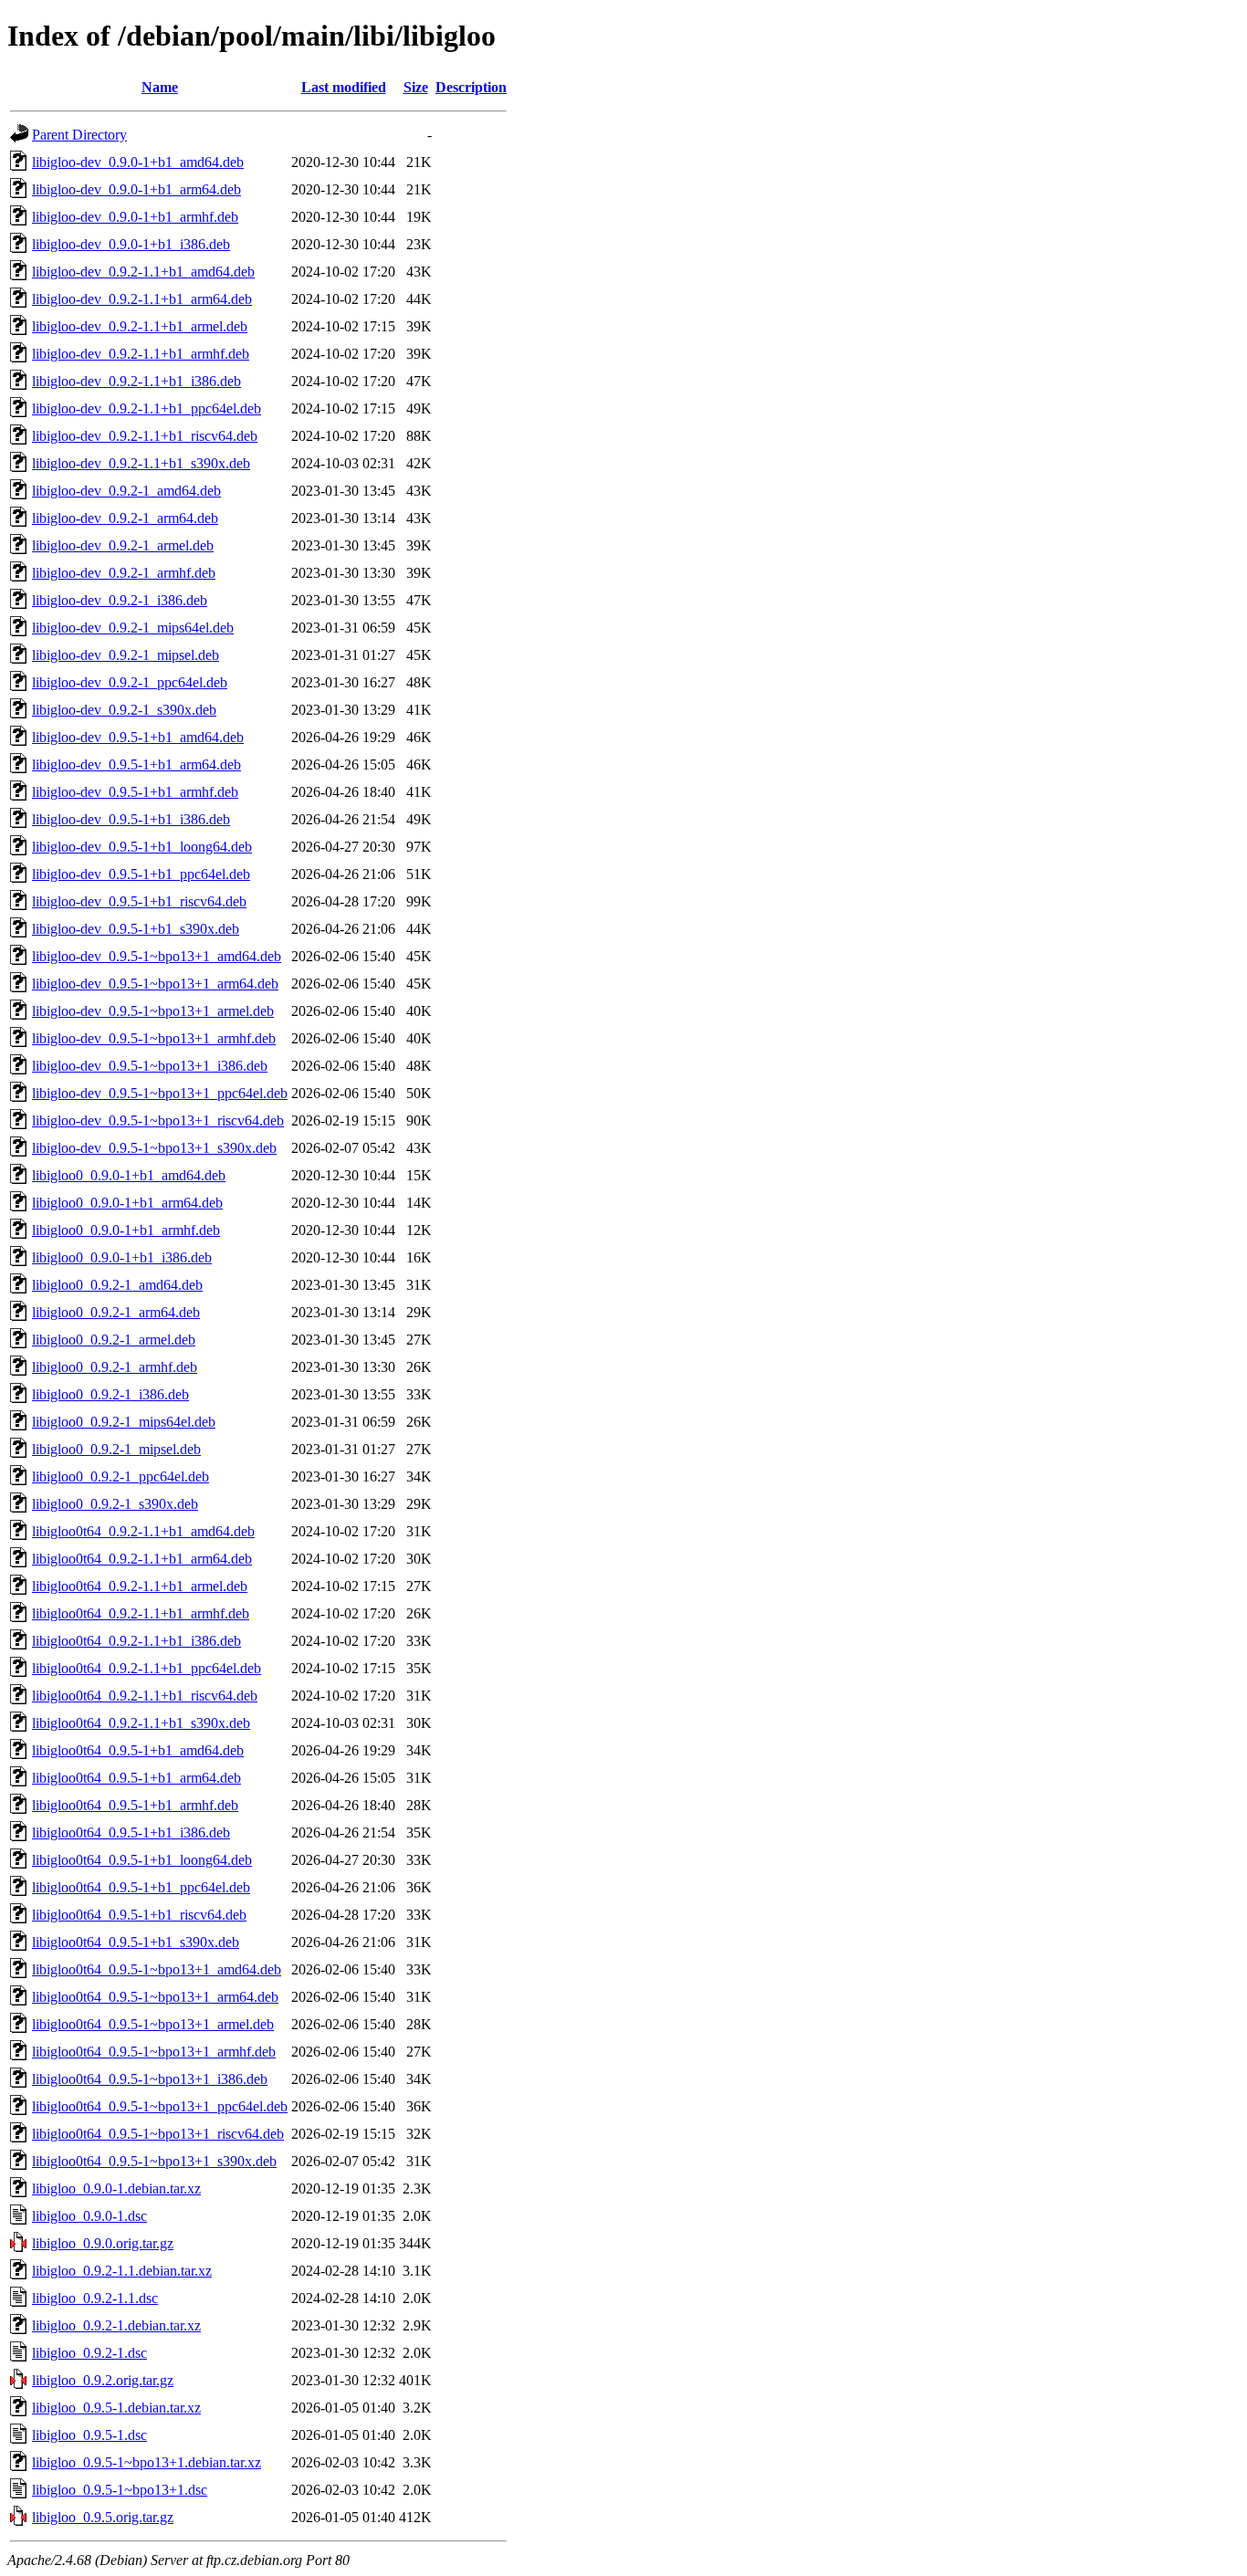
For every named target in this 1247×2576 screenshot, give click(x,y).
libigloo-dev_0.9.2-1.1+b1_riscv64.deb (145, 436)
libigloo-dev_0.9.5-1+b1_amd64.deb (138, 737)
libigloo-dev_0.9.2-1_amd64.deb (126, 491)
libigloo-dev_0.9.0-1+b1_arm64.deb (136, 189)
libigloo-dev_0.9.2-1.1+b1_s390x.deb (141, 463)
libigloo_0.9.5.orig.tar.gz (103, 2517)
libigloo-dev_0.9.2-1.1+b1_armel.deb (140, 326)
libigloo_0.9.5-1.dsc (89, 2435)
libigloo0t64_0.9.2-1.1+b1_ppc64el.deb (147, 1668)
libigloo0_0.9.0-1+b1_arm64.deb (127, 1203)
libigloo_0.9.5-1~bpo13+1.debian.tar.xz (147, 2462)
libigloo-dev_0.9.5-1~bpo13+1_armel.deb (153, 1011)
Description (471, 87)
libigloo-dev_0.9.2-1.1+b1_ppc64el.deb (147, 408)
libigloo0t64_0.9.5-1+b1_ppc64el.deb (141, 1887)
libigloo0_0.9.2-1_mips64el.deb (124, 1422)
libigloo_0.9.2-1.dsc (89, 2353)
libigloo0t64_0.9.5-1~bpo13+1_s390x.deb (154, 2161)
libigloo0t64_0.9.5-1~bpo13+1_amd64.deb (157, 1969)
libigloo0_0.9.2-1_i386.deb (110, 1394)
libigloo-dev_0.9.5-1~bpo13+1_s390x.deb (154, 1148)
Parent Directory (79, 135)
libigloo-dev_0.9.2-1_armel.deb (123, 545)
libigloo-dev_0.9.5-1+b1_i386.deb (131, 819)
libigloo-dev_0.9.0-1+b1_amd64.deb (138, 162)
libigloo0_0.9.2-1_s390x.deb (115, 1504)
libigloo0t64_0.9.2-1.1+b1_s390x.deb (141, 1723)
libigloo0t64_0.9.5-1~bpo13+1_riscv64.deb (158, 2134)
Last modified (344, 87)
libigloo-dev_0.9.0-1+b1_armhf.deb (135, 217)
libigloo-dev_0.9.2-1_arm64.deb (125, 518)
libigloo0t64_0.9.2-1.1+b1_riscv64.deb (145, 1696)
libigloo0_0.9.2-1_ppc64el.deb (121, 1476)
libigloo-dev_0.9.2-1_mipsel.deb (126, 655)
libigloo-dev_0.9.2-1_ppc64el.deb (130, 682)
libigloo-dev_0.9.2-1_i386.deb (120, 600)
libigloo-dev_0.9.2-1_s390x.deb (124, 710)
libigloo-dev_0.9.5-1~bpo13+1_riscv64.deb (158, 1120)
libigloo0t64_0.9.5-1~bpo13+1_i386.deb (150, 2079)
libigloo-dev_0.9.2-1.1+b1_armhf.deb (141, 354)
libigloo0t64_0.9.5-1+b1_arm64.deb (136, 1778)
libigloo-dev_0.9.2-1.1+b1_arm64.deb (142, 299)
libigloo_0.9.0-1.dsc (89, 2216)
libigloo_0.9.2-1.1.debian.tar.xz (122, 2271)
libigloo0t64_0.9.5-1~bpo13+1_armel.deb (153, 2024)
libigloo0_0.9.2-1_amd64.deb (117, 1285)
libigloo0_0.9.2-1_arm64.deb (116, 1312)
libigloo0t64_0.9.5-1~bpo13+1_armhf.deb (154, 2052)
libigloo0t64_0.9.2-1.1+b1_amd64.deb (143, 1531)
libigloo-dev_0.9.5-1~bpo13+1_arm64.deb (155, 984)
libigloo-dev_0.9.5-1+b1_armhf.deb (135, 792)
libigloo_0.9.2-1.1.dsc (95, 2298)
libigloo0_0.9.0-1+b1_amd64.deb (129, 1175)
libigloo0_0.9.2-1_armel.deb (114, 1340)
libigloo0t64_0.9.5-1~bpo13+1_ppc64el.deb (160, 2106)
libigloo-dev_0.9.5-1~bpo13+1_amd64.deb (157, 956)
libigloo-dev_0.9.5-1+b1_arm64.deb (136, 764)
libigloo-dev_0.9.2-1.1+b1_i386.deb (136, 381)
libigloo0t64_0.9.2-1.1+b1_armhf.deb (141, 1613)
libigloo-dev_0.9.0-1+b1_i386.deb (131, 244)
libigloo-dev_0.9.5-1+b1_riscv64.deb (139, 901)
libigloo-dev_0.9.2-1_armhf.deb (124, 573)
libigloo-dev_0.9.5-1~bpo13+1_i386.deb (150, 1066)
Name (160, 87)
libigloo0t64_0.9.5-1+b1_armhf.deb (135, 1805)
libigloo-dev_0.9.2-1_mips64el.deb (133, 628)
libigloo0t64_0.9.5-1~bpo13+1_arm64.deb (155, 1997)
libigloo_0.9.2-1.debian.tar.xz (116, 2325)
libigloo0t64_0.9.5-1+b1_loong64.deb (142, 1860)
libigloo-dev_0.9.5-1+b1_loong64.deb (142, 847)
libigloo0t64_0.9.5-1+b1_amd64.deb (138, 1750)
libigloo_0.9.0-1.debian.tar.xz (116, 2189)
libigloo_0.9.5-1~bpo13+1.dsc (120, 2490)
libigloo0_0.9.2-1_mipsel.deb (116, 1449)
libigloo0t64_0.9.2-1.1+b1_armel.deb (140, 1586)
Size (416, 87)
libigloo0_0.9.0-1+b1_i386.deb (122, 1257)
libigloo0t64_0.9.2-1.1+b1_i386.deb (136, 1641)
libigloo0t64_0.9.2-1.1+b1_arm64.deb (142, 1559)
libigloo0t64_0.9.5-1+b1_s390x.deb (136, 1942)
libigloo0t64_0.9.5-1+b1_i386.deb (131, 1833)
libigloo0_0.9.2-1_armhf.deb (115, 1367)
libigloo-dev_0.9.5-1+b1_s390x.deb (136, 929)
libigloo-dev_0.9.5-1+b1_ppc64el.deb (141, 874)
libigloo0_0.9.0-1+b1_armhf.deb (126, 1230)
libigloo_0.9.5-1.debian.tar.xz (116, 2408)
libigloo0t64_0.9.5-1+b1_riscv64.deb (139, 1915)
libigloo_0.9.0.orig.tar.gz (103, 2243)
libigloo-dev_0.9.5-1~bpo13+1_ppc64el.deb (160, 1093)
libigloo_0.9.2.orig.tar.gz (103, 2380)
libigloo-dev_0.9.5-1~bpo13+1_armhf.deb (154, 1038)
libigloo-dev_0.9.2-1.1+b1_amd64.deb (143, 272)
